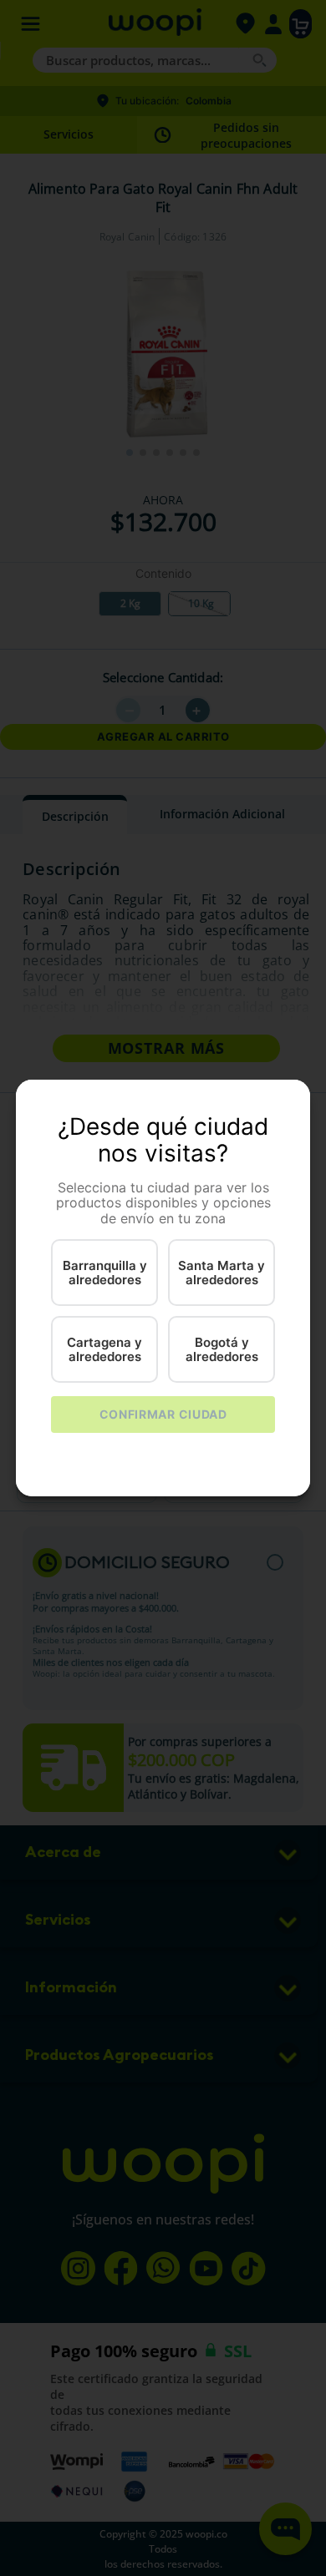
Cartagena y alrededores (104, 1349)
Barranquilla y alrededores (105, 1273)
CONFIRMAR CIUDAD (163, 1414)
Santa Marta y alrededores (222, 1273)
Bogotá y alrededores (222, 1349)
